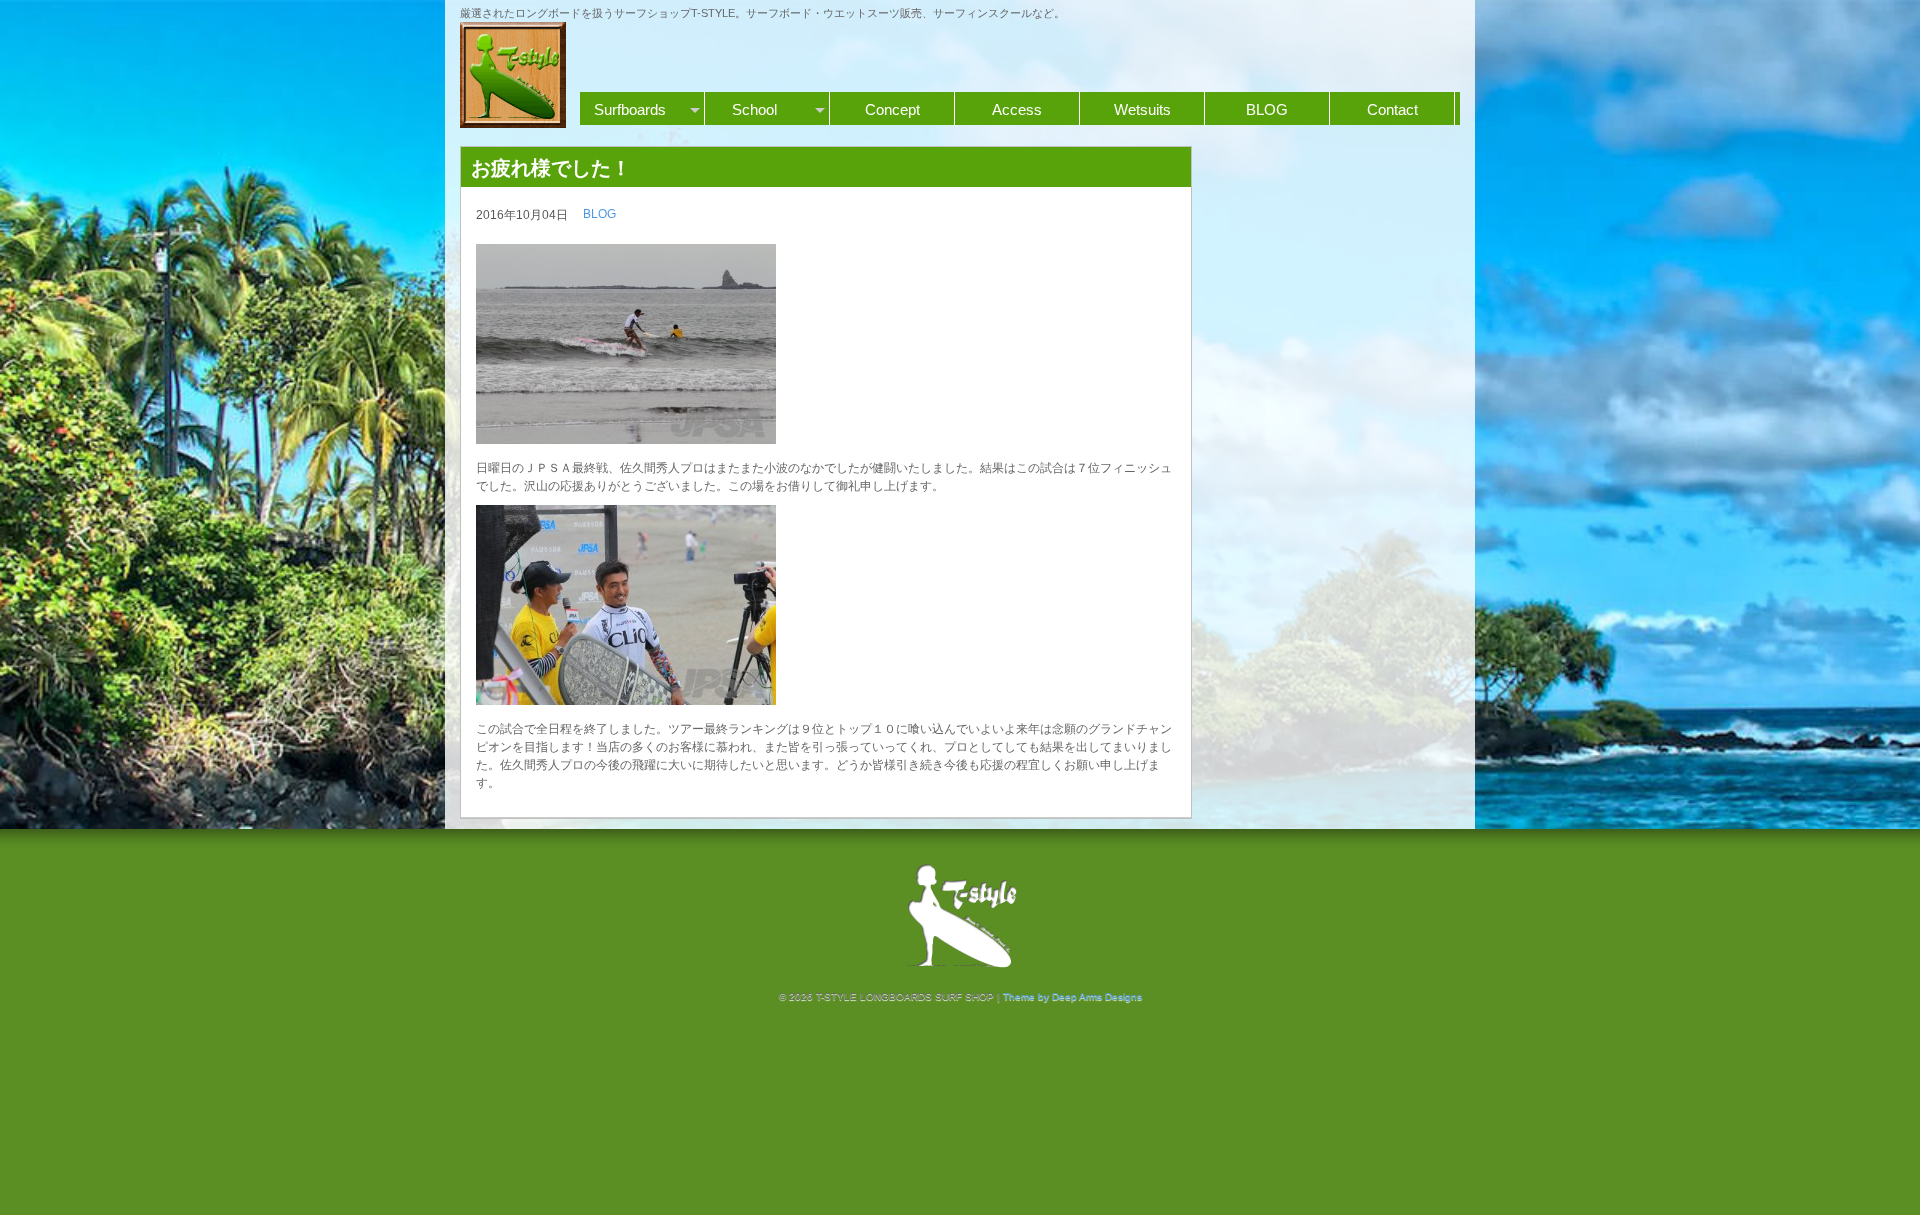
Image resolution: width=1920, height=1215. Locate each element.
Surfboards (630, 109)
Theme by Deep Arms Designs (1072, 996)
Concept (892, 109)
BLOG (1267, 109)
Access (1017, 109)
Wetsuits (1142, 109)
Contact (1392, 109)
